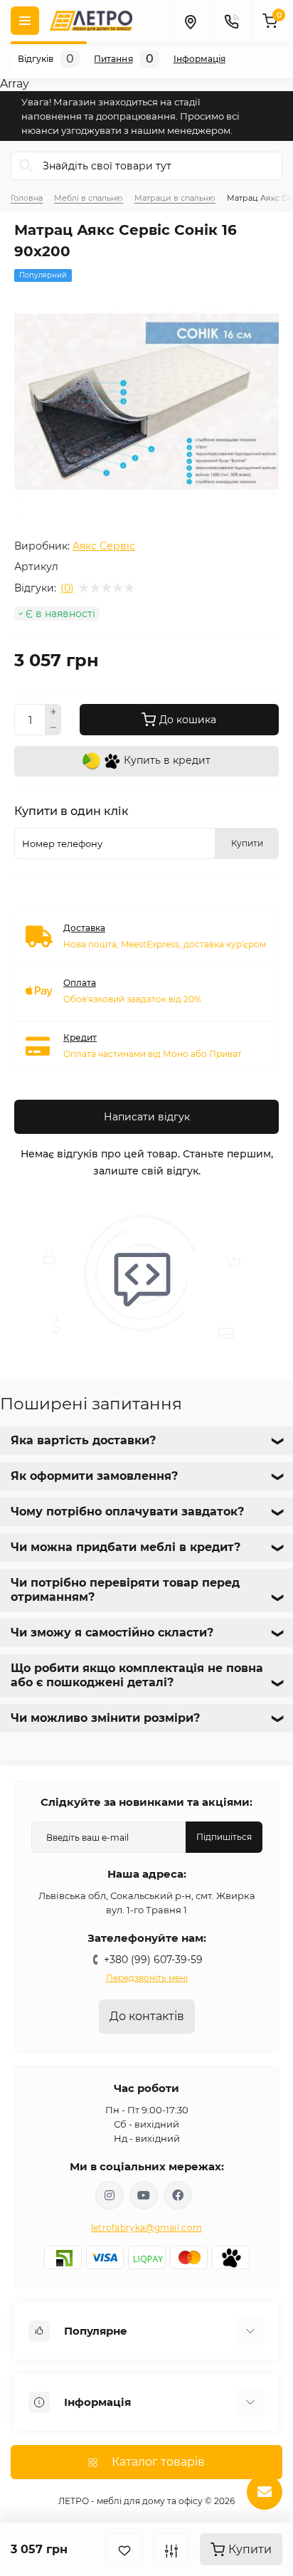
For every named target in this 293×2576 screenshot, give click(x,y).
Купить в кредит (166, 760)
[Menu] (25, 21)
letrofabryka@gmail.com (147, 2228)
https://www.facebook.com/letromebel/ (178, 2195)
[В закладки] (124, 2549)
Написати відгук (147, 1117)
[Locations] (190, 21)
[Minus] (53, 728)
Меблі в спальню (89, 198)
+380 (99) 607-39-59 (153, 1960)
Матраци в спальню (175, 198)
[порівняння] (171, 2549)
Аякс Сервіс (104, 546)
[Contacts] (231, 21)
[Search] (26, 166)
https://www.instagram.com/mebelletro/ (110, 2195)
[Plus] (53, 712)
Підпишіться (224, 1837)
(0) (67, 588)
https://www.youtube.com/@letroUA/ (144, 2195)
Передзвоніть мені (147, 1978)
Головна (27, 198)
